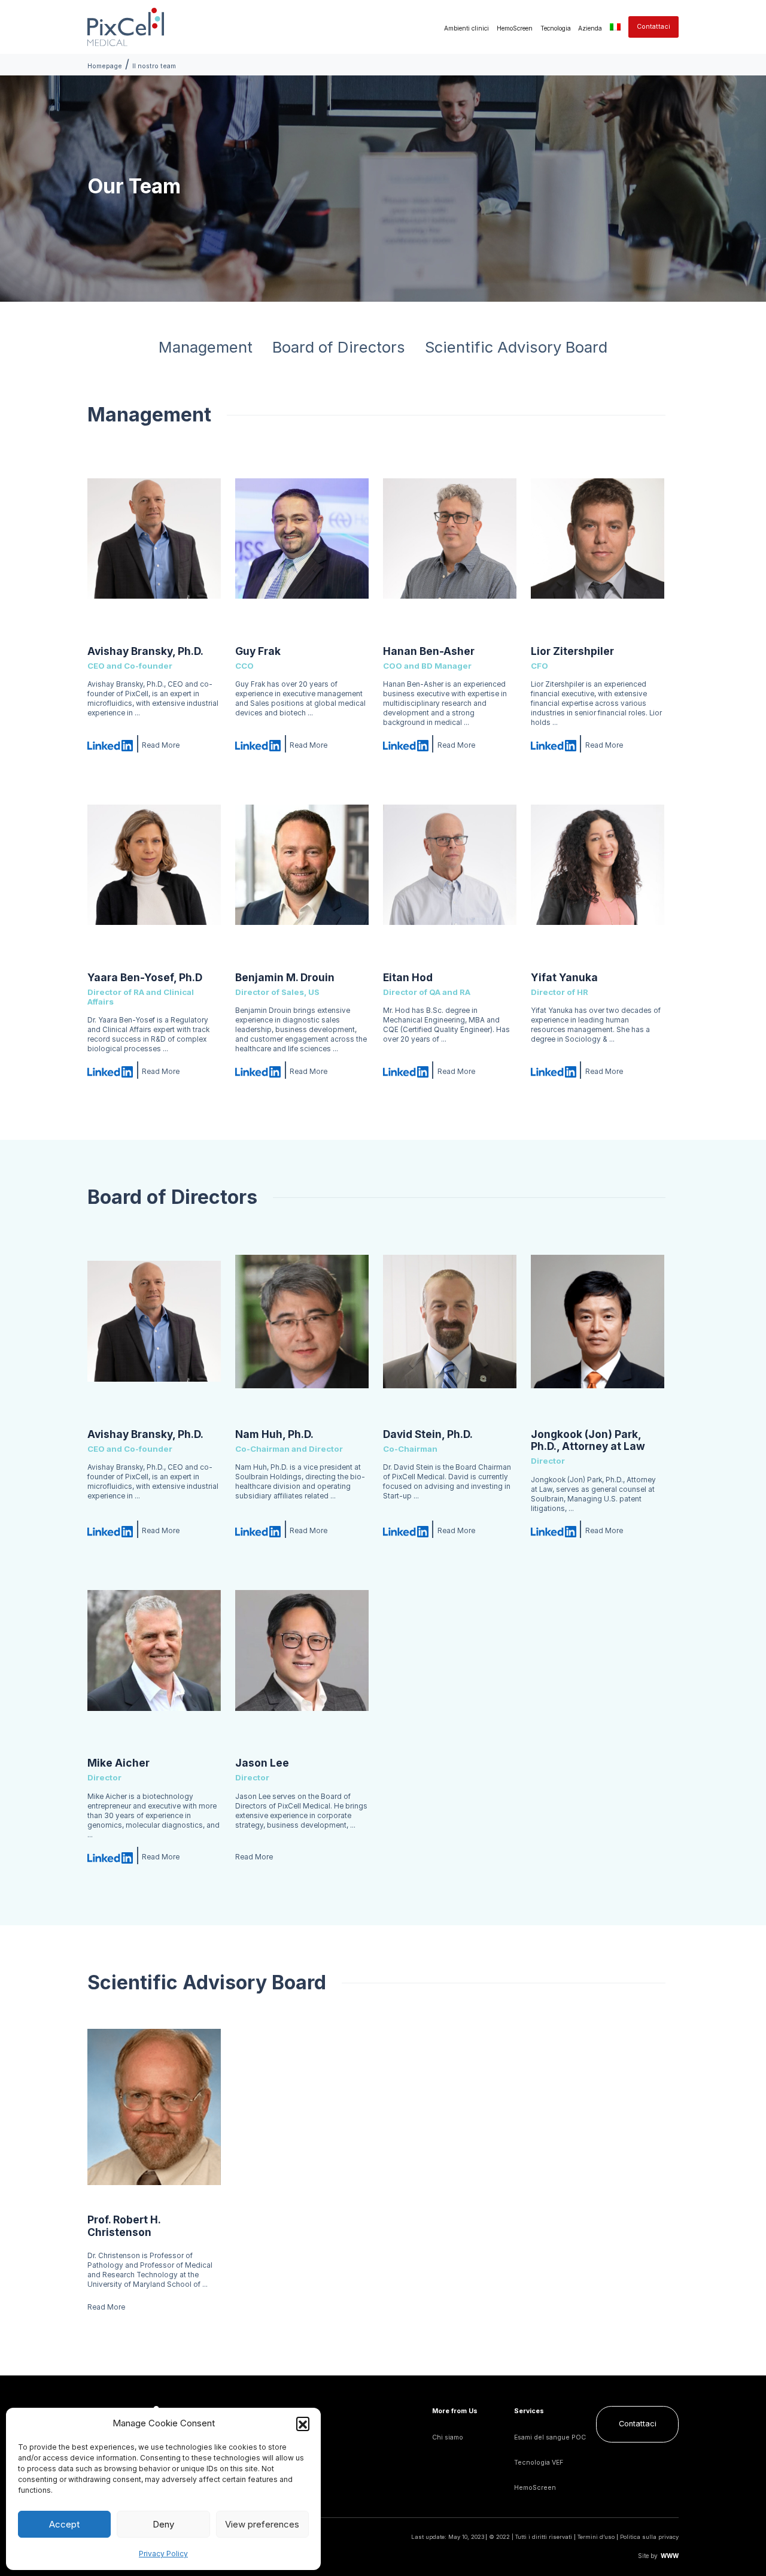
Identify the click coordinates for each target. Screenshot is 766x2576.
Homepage (105, 66)
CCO (244, 666)
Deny (163, 2524)
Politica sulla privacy (649, 2537)
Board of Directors (339, 347)
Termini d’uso (596, 2537)
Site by (648, 2556)
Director (548, 1461)
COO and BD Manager (427, 666)
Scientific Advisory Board (516, 347)
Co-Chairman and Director (289, 1449)
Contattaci (653, 27)
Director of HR (560, 992)
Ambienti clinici (466, 28)
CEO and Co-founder (130, 666)
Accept (64, 2524)
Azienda (590, 28)
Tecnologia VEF (539, 2463)
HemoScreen (515, 28)
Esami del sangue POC (550, 2437)
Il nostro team (154, 66)
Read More (161, 745)
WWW (670, 2556)
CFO (539, 666)
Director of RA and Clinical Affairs (141, 997)
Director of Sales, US (277, 992)
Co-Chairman (410, 1449)
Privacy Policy (163, 2554)
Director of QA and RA (427, 992)
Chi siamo (448, 2437)
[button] (303, 2423)
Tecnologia (556, 28)
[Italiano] (615, 27)
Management (206, 347)
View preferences (262, 2524)
